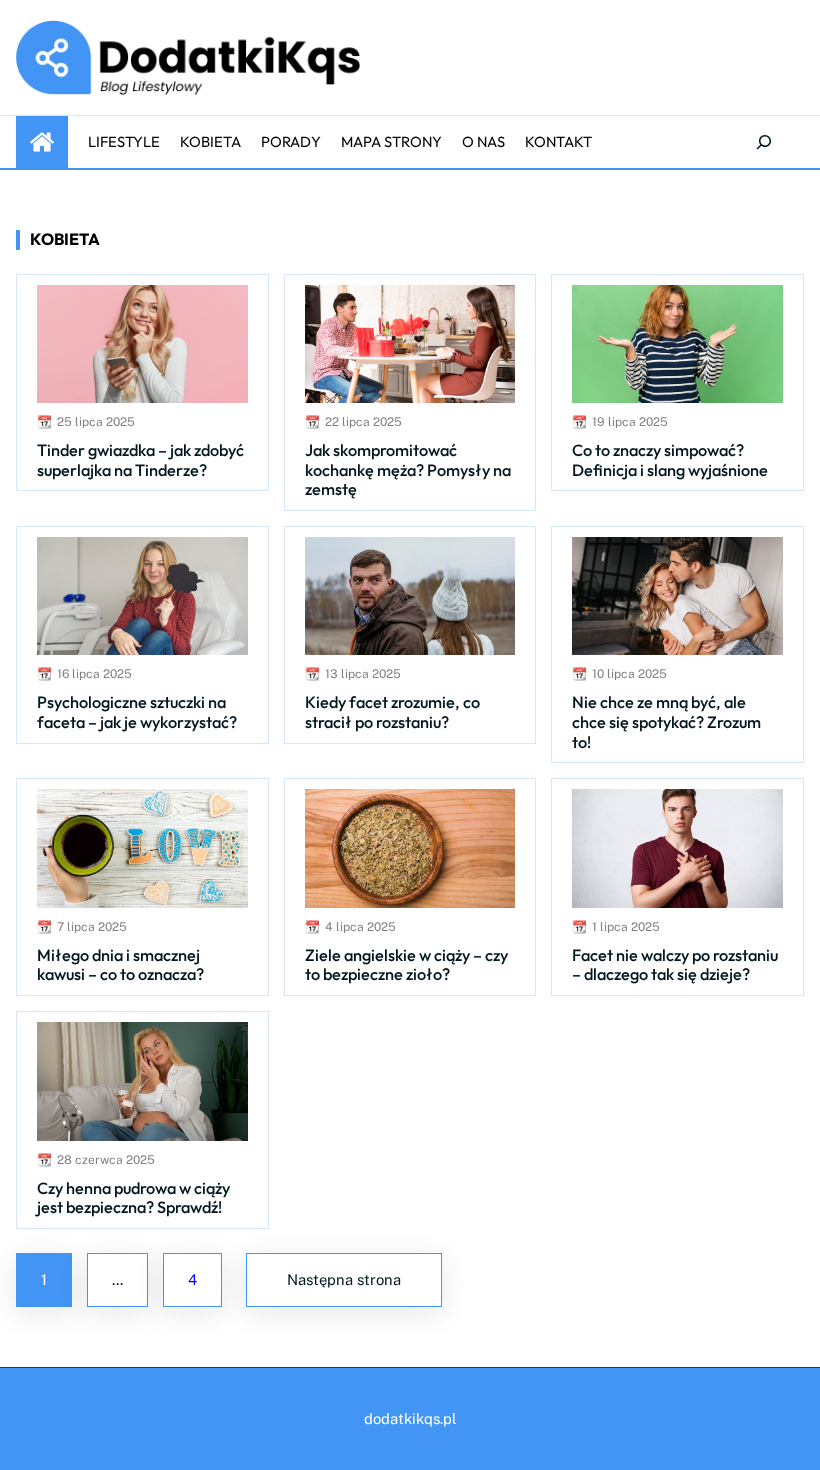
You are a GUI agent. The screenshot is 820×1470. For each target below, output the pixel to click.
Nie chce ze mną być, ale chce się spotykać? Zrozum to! (666, 722)
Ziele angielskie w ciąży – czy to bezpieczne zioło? (406, 965)
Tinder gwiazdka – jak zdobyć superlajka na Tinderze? (140, 460)
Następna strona (344, 1279)
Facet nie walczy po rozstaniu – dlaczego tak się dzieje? (675, 965)
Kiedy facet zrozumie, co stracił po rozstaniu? (392, 712)
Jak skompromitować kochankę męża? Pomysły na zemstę (408, 470)
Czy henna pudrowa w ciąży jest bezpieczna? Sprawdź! (133, 1198)
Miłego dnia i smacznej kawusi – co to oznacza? (120, 965)
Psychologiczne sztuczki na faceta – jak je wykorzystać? (137, 712)
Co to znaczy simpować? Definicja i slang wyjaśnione (670, 460)
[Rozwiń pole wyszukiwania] (764, 142)
